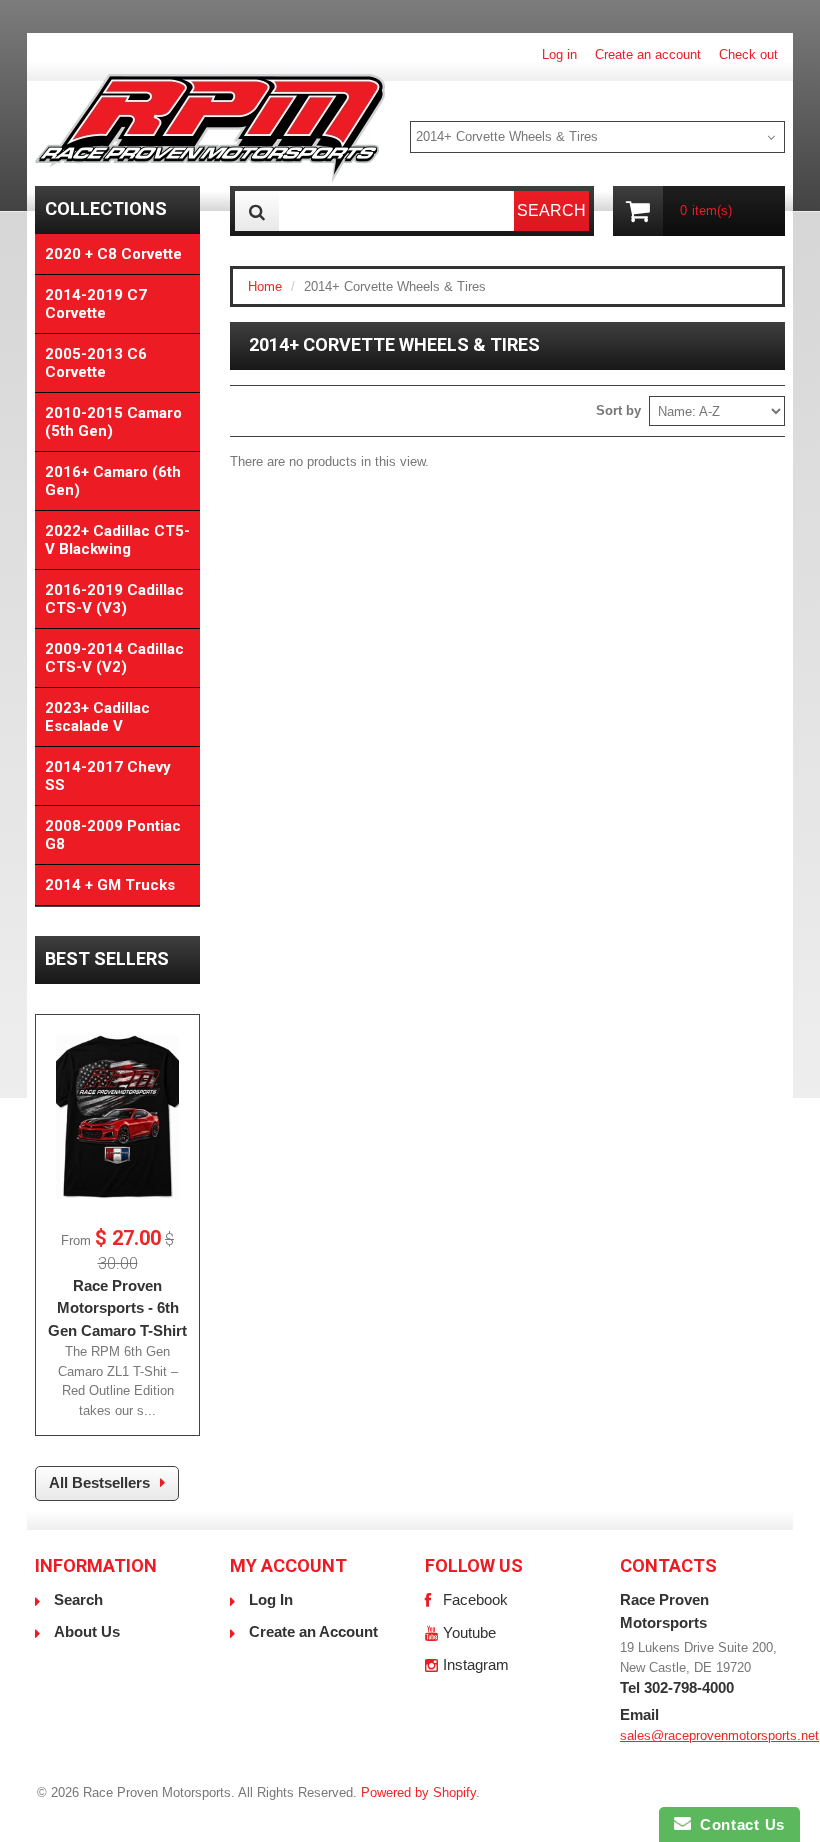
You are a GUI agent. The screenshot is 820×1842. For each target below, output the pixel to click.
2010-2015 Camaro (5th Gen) (113, 422)
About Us (87, 1631)
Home (265, 286)
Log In (271, 1599)
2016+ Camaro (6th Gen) (113, 481)
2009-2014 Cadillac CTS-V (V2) (114, 658)
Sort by (618, 410)
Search (78, 1599)
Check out (748, 54)
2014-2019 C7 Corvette (96, 304)
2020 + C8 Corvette (113, 254)
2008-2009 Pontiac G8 (113, 835)
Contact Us (738, 1824)
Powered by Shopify (418, 1792)
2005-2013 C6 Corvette (96, 363)
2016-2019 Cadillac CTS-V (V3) (114, 599)
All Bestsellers (99, 1482)
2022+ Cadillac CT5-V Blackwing (117, 540)
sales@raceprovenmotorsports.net (719, 1735)
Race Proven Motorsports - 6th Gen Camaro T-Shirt (117, 1308)
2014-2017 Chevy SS (108, 776)
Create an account (648, 54)
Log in (559, 54)
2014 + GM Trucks (110, 885)
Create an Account (313, 1631)
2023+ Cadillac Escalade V (97, 717)
